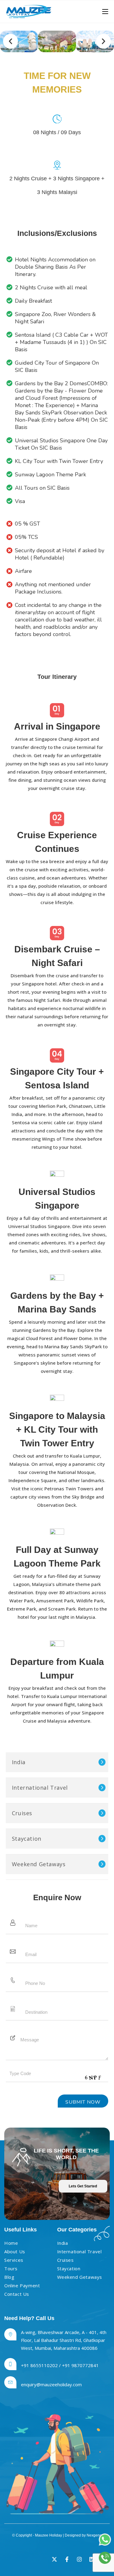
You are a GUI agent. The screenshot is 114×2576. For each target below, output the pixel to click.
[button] (10, 41)
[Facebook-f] (67, 2559)
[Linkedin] (92, 2559)
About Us (15, 2251)
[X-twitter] (54, 2559)
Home (11, 2243)
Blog (9, 2277)
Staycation (27, 1839)
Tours (11, 2268)
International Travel (40, 1788)
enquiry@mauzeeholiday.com (51, 2384)
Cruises (22, 1813)
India (19, 1762)
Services (14, 2260)
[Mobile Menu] (105, 12)
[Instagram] (79, 2559)
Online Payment (22, 2285)
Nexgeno (94, 2535)
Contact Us (17, 2294)
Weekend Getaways (39, 1864)
